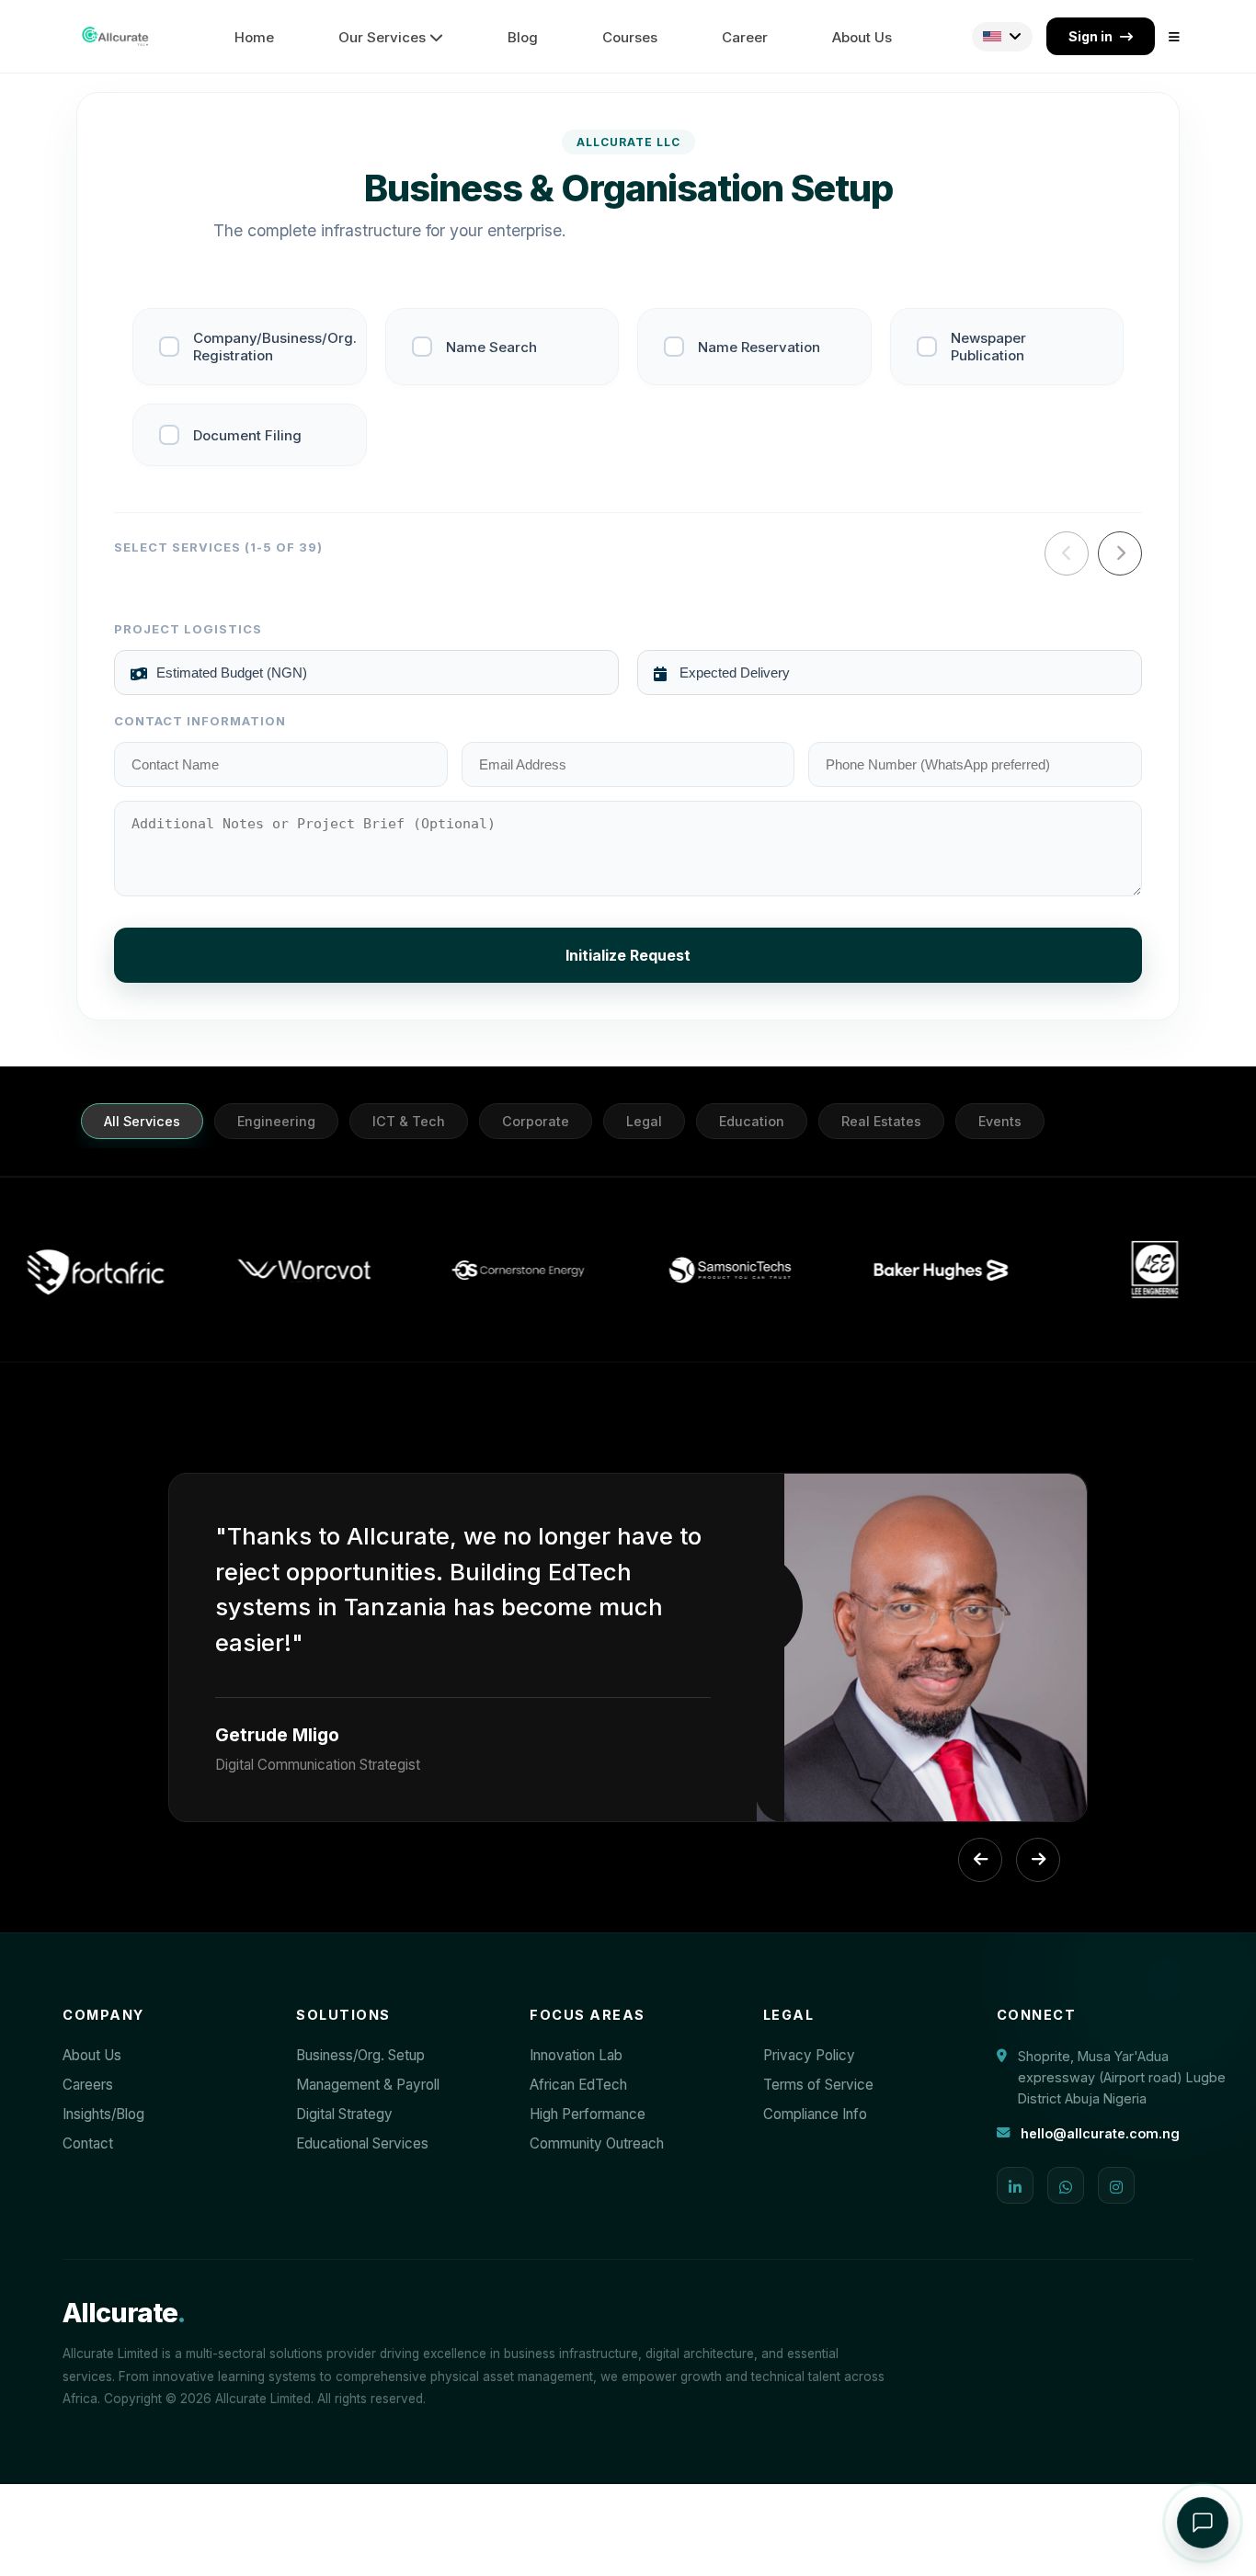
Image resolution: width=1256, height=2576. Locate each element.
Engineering (276, 1121)
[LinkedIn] (1015, 2185)
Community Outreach (597, 2143)
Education (752, 1121)
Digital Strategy (344, 2114)
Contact (88, 2143)
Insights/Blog (103, 2114)
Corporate (536, 1121)
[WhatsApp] (1066, 2185)
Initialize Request (628, 955)
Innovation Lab (576, 2055)
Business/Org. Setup (360, 2055)
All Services (142, 1121)
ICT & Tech (409, 1121)
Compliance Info (815, 2114)
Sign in (1090, 36)
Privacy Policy (809, 2055)
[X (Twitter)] (1116, 2185)
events (1000, 1121)
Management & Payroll (368, 2085)
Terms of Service (818, 2085)
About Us (862, 37)
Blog (523, 37)
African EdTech (578, 2085)
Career (745, 37)
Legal (644, 1121)
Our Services (384, 37)
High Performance (588, 2114)
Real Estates (881, 1121)
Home (254, 37)
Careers (88, 2085)
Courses (630, 37)
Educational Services (362, 2143)
